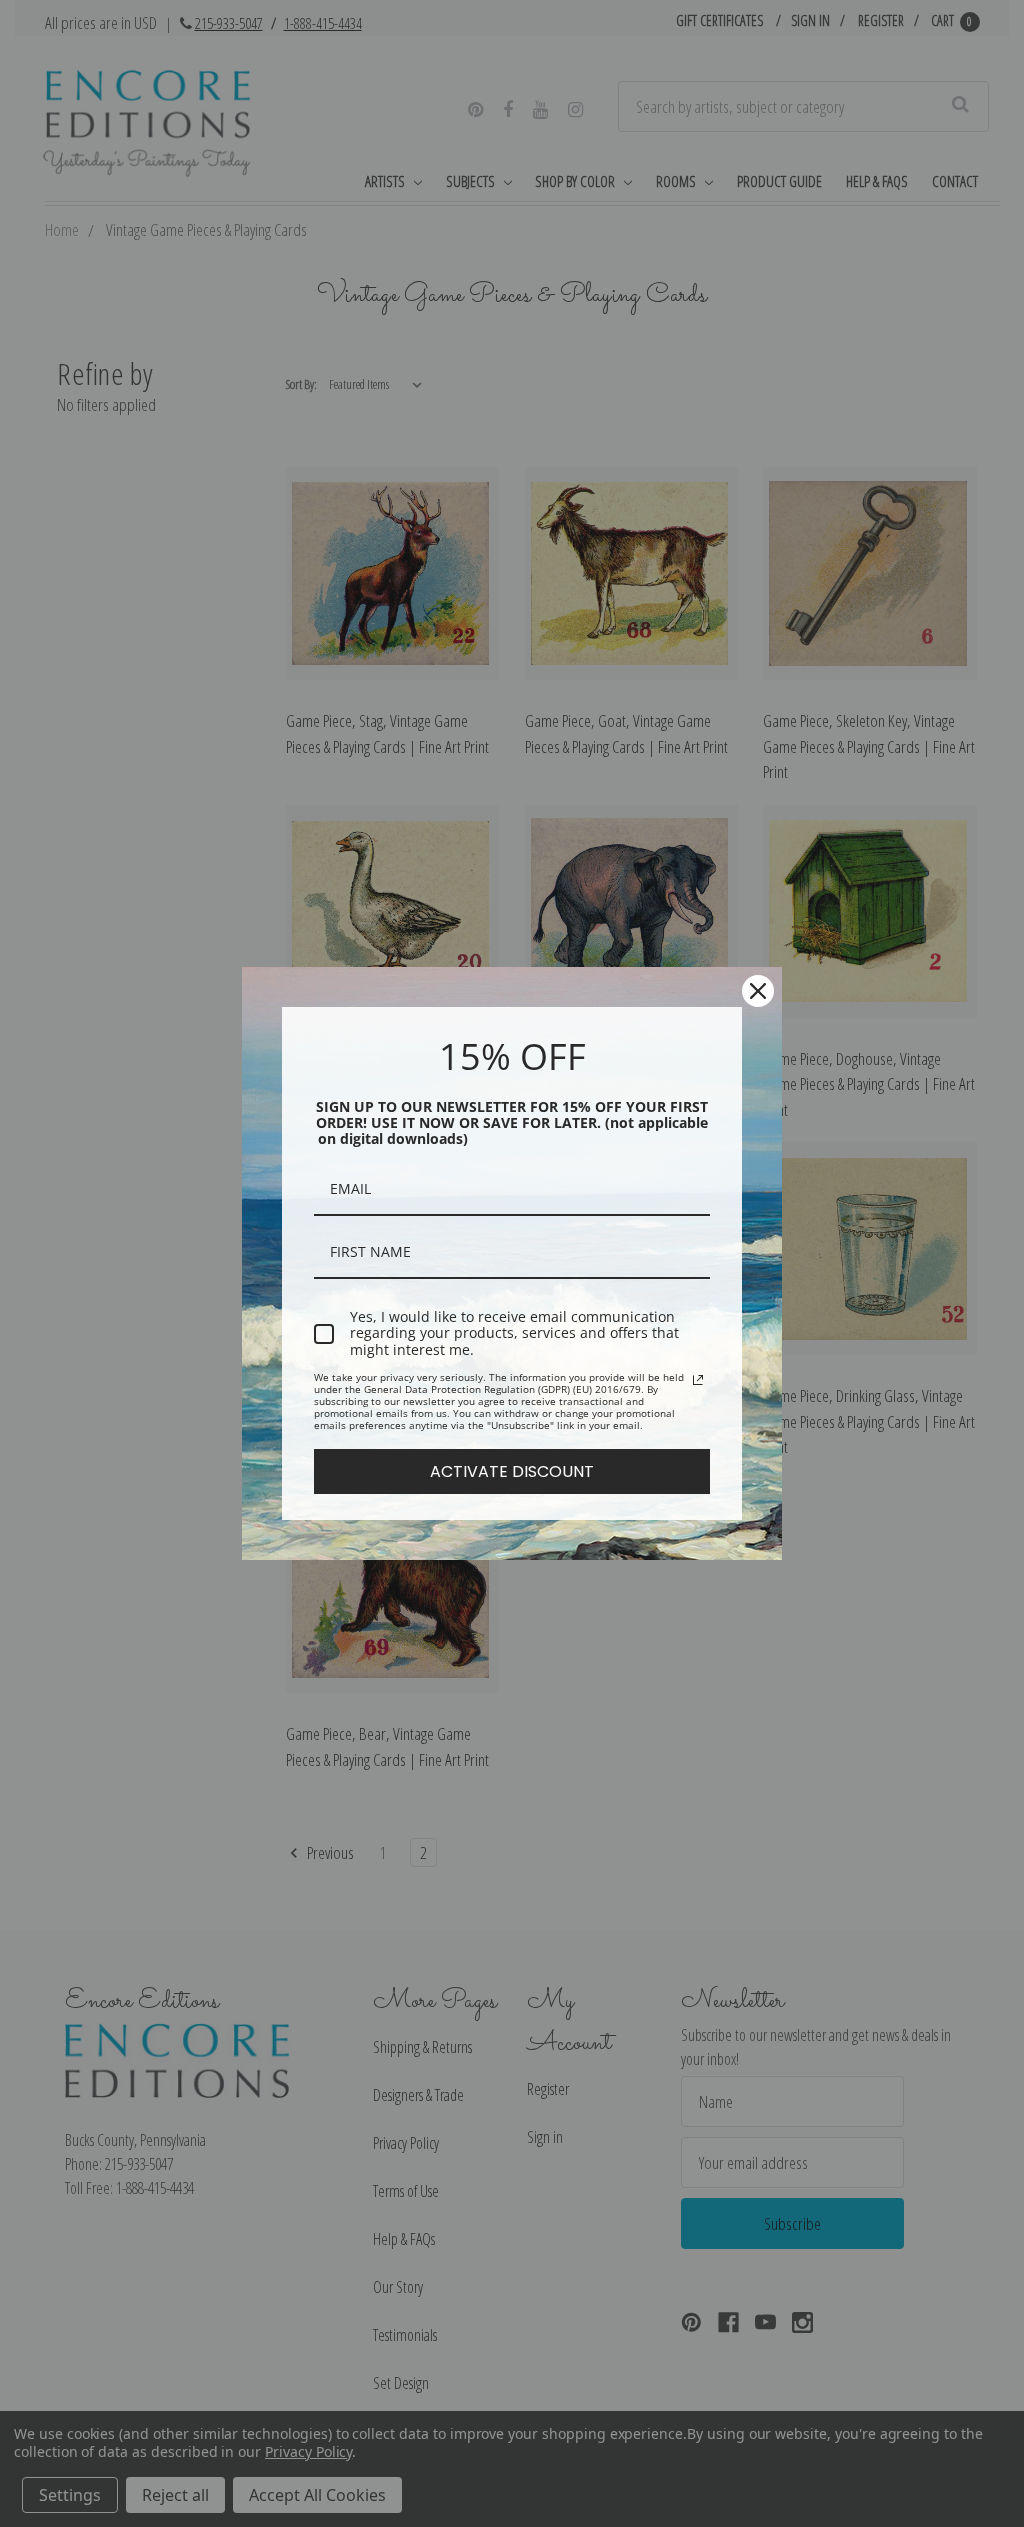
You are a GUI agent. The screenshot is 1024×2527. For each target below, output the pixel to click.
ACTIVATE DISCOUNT (512, 1471)
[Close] (758, 991)
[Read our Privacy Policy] (698, 1380)
